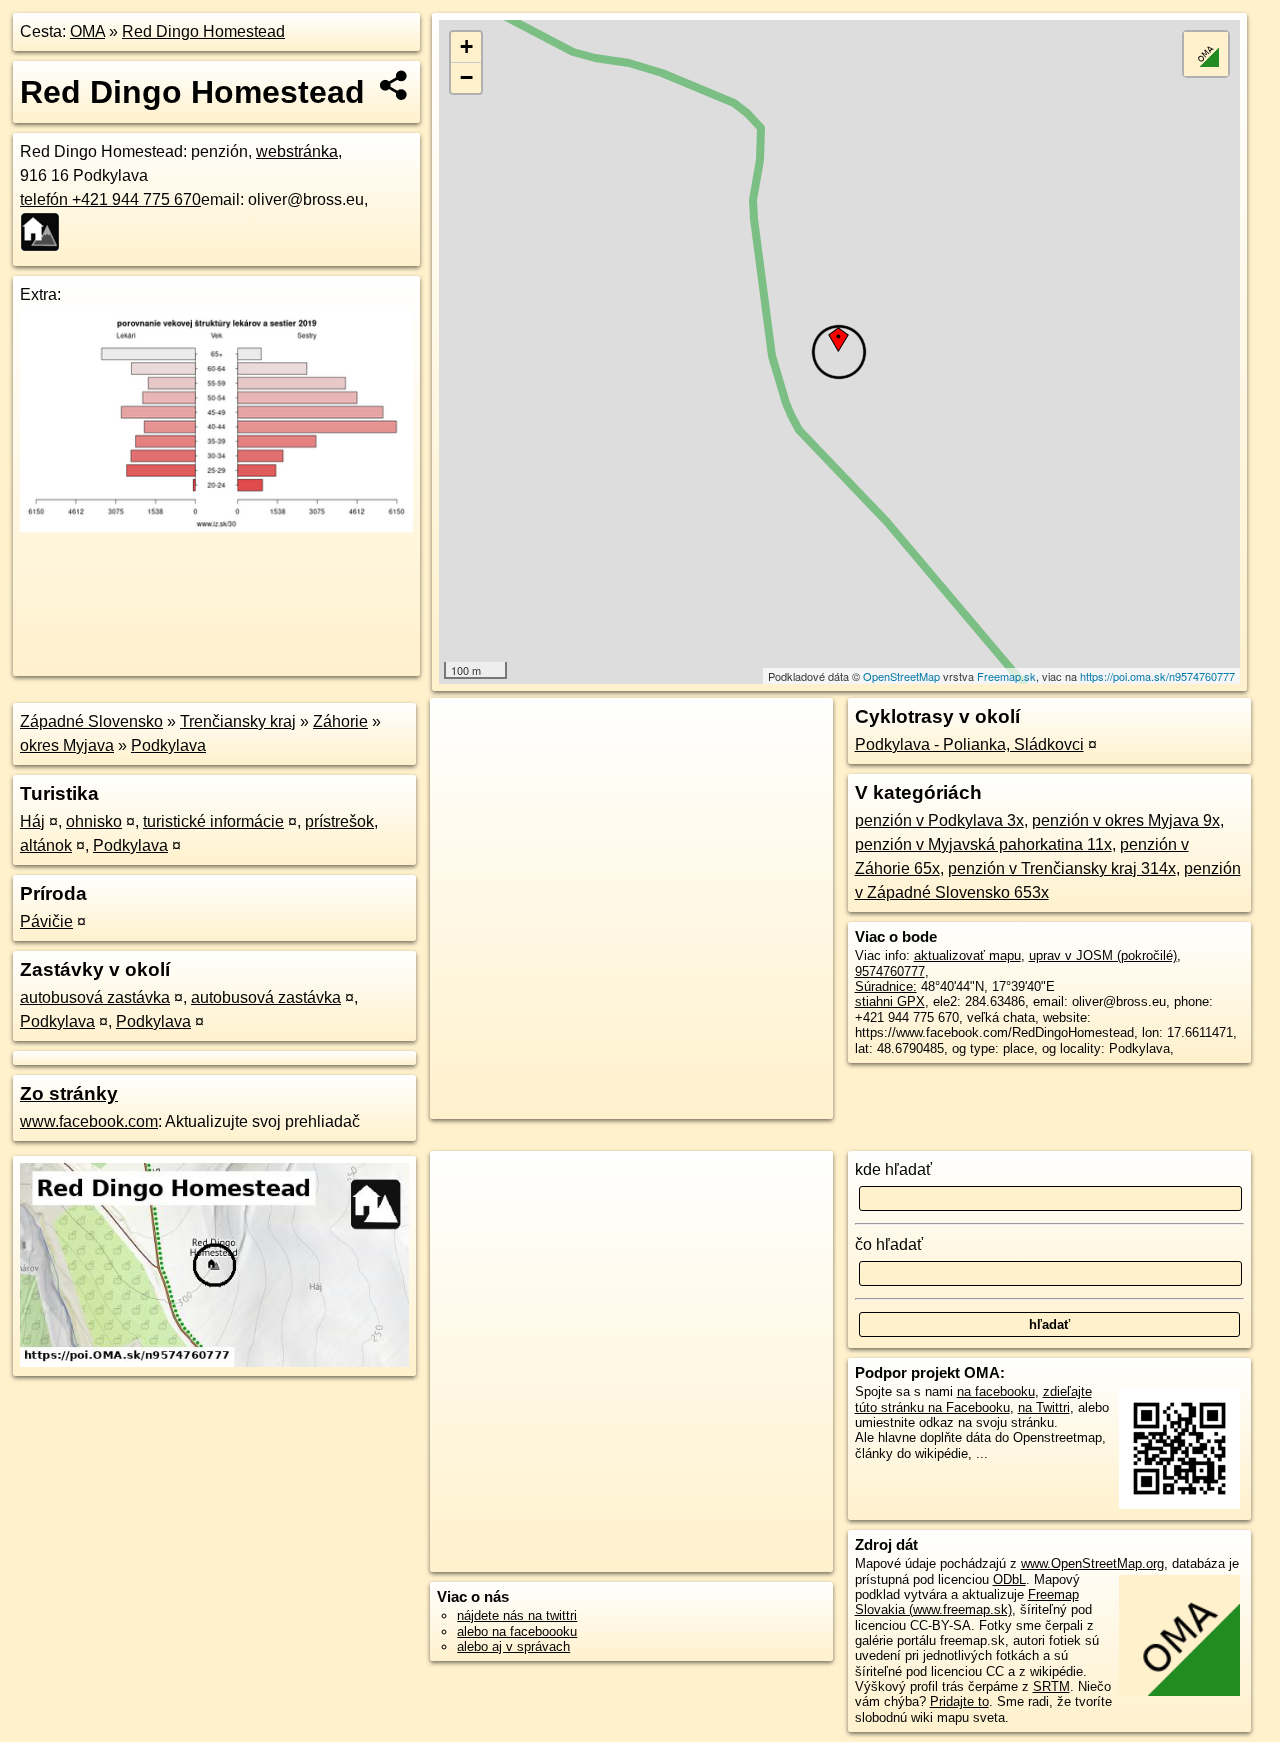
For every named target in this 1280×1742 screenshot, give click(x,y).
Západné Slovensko (91, 721)
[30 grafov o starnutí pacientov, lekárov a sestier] (216, 526)
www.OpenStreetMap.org (1092, 1563)
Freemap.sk (1006, 676)
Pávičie (46, 921)
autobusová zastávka (95, 997)
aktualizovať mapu (967, 955)
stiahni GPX (890, 1001)
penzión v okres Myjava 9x (1126, 820)
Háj (32, 821)
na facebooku (996, 1391)
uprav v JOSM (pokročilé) (1103, 955)
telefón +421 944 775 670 (110, 199)
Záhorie (340, 721)
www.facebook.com (89, 1121)
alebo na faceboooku (517, 1631)
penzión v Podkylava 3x (939, 820)
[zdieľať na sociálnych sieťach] (394, 85)
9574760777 (890, 971)
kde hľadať (893, 1169)
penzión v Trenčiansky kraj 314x (1062, 868)
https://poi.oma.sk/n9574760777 (1157, 676)
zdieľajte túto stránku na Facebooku (973, 1399)
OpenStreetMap (901, 676)
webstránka (297, 151)
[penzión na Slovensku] (46, 232)
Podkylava (168, 745)
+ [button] (466, 46)
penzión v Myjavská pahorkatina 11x (983, 844)
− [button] (466, 77)
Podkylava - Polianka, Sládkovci (969, 744)
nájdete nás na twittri (517, 1615)
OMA (87, 31)
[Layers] (1206, 54)
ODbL (1009, 1579)
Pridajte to (959, 1701)
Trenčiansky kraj (238, 721)
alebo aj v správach (513, 1646)
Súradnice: (886, 986)
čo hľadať (889, 1244)
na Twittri (1044, 1407)
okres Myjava (67, 745)
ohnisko (94, 821)
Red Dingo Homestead (203, 31)
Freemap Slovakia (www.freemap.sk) (967, 1602)
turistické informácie (213, 821)
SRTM (1051, 1686)
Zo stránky (69, 1093)
